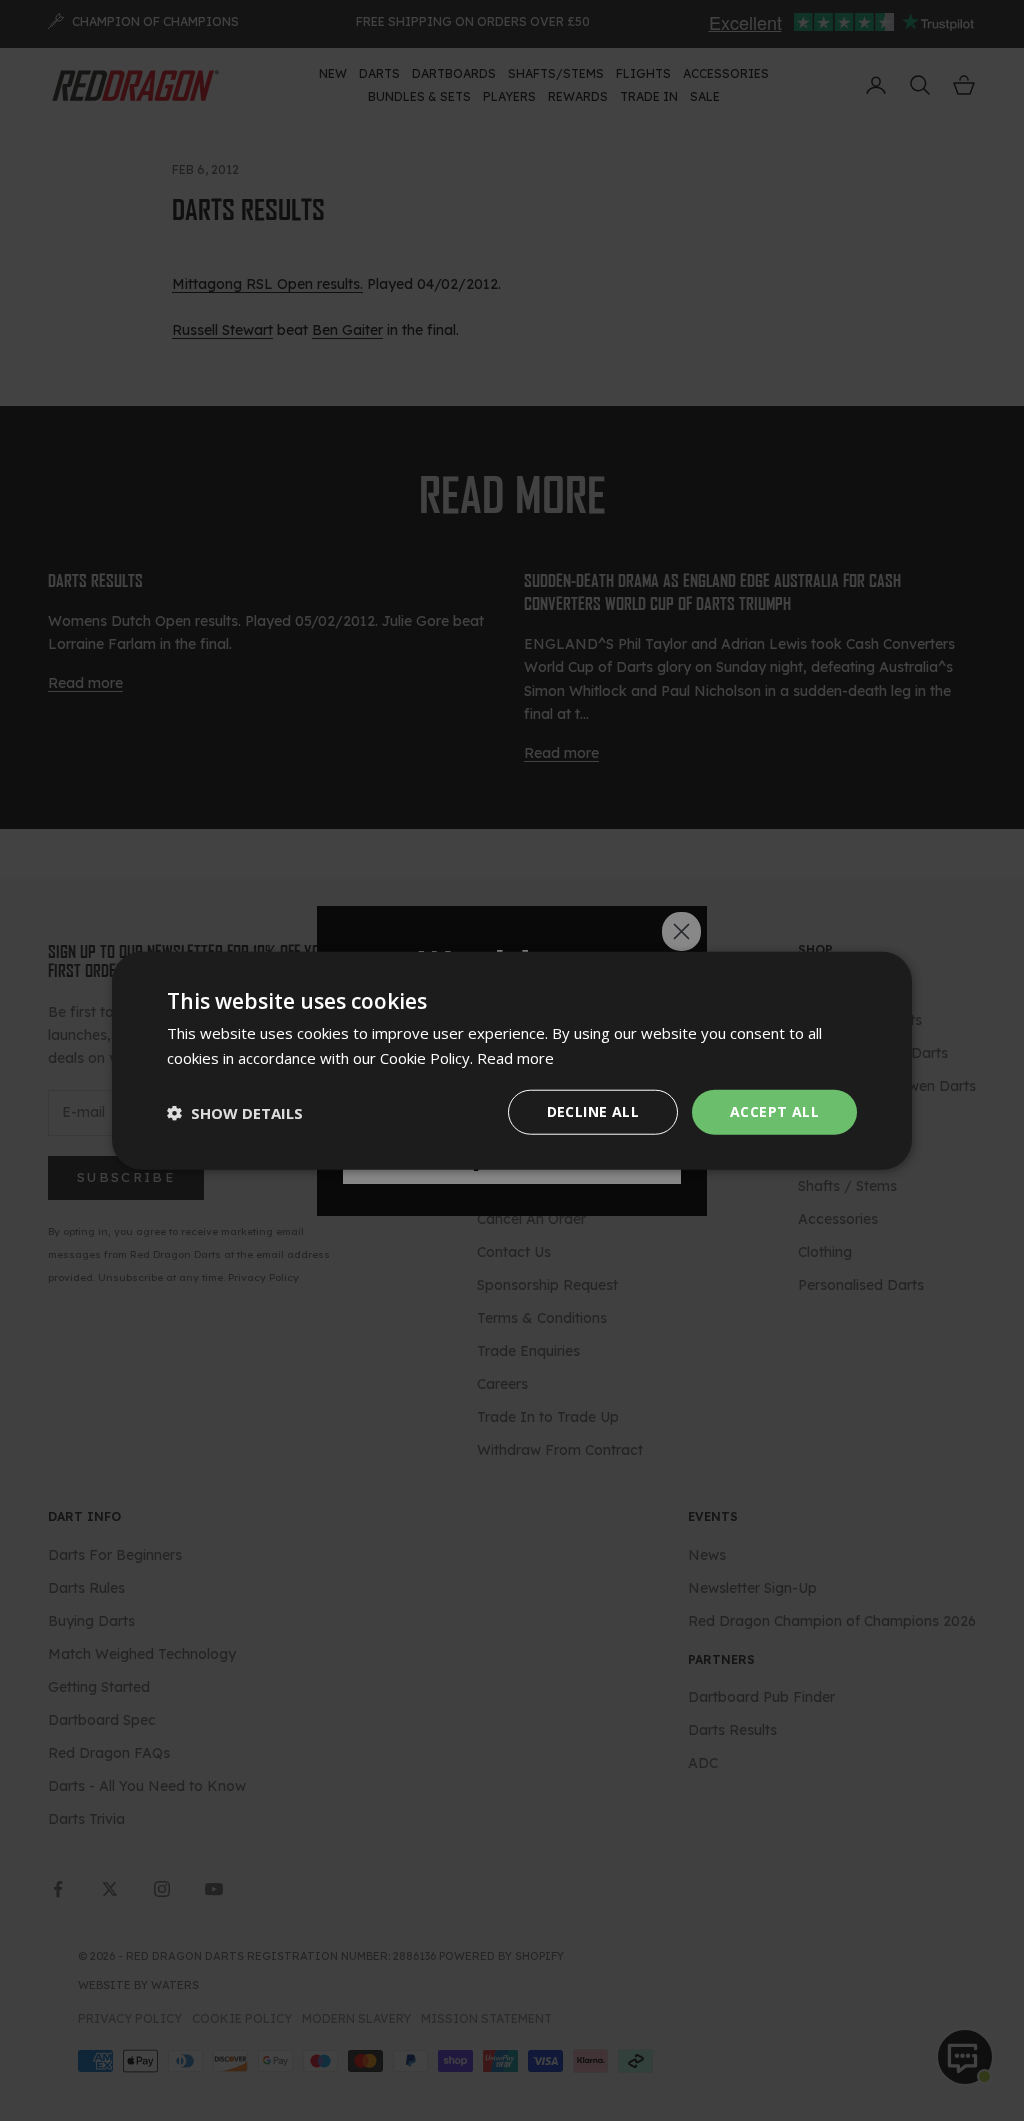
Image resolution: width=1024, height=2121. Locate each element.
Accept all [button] (774, 1111)
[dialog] (512, 1060)
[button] (235, 1112)
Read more (515, 1057)
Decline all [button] (593, 1111)
